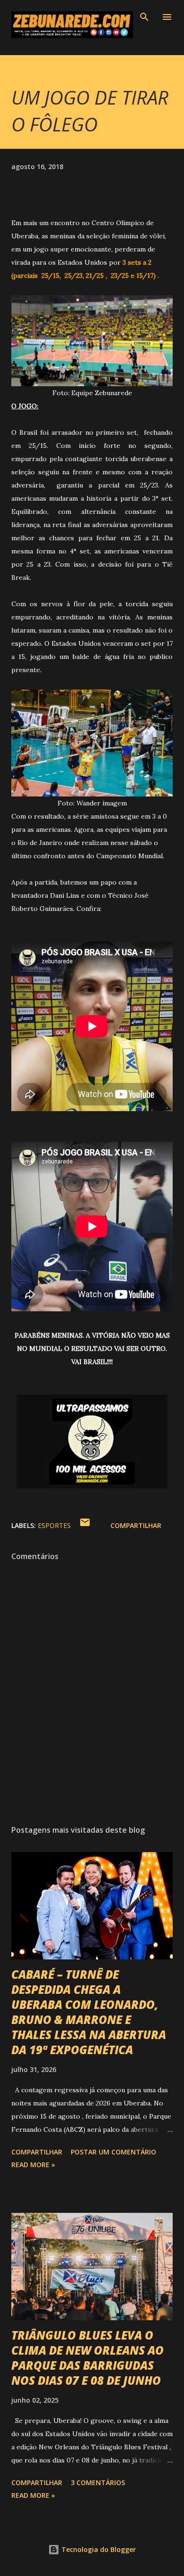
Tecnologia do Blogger (98, 2549)
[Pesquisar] (144, 17)
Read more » (33, 2165)
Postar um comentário (113, 2152)
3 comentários (98, 2483)
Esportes (54, 1525)
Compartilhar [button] (136, 1525)
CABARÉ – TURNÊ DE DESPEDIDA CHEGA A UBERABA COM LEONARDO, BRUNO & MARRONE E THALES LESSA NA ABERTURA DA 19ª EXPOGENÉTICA (89, 2012)
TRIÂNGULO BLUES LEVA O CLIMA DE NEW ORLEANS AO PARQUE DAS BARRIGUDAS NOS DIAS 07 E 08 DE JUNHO (88, 2358)
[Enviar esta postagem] (85, 1525)
